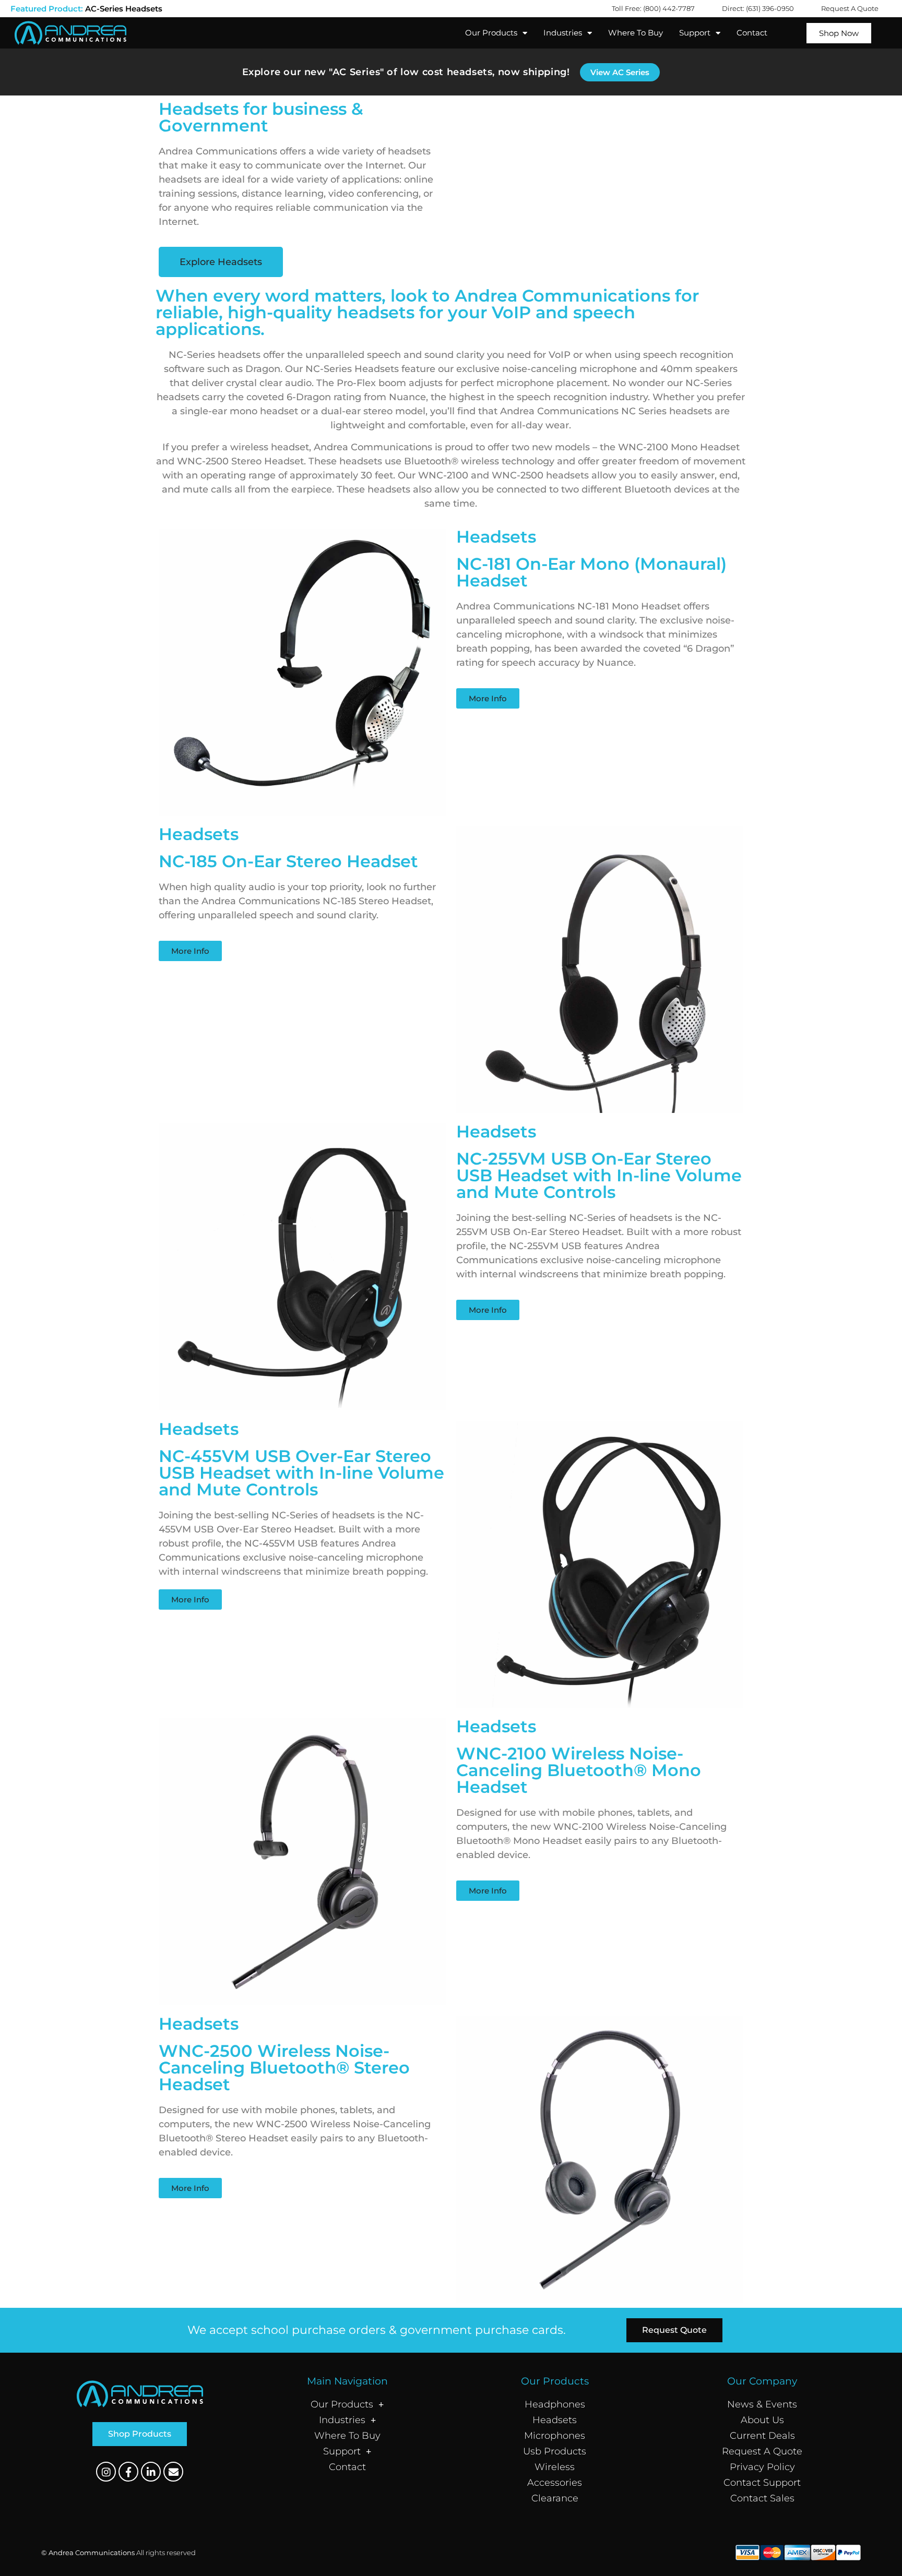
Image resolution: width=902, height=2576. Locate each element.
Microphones (555, 2436)
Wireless (555, 2467)
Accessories (555, 2483)
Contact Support (762, 2483)
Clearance (555, 2498)
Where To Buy (636, 33)
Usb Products (555, 2451)
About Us (762, 2420)
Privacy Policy (762, 2467)
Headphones (555, 2404)
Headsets (555, 2420)
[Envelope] (173, 2472)
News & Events (762, 2404)
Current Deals (762, 2436)
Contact (752, 33)
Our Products (491, 33)
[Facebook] (128, 2472)
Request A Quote (762, 2451)
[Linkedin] (151, 2472)
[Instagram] (106, 2472)
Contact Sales (762, 2498)
